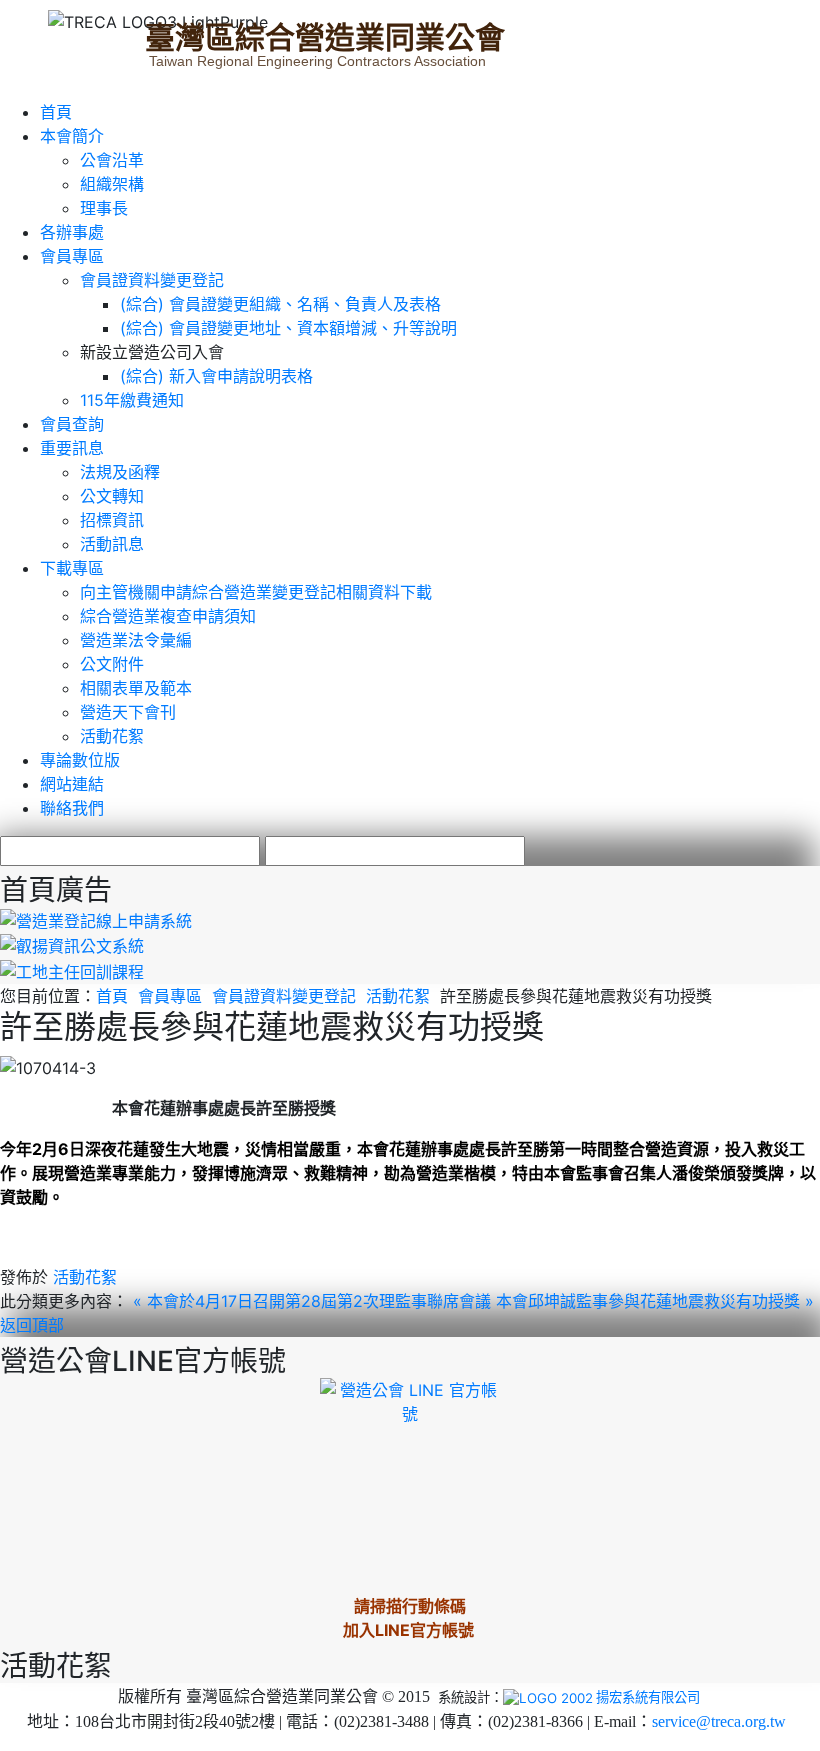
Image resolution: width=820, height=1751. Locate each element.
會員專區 (72, 256)
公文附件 (112, 664)
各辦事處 (72, 232)
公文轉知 (112, 496)
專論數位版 (80, 760)
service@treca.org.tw (719, 1721)
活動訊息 (112, 544)
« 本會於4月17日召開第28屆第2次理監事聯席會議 (314, 1301)
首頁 (56, 112)
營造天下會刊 (128, 712)
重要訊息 (72, 448)
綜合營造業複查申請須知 (168, 616)
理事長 (104, 208)
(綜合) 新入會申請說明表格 (216, 376)
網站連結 (72, 784)
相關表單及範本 (136, 688)
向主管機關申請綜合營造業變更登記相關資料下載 (256, 592)
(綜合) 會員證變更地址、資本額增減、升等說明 (288, 328)
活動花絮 (112, 736)
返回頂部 (32, 1325)
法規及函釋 (120, 472)
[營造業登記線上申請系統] (96, 919)
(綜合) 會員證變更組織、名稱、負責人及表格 (280, 304)
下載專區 (72, 568)
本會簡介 (72, 136)
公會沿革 (112, 160)
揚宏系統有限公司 (648, 1697)
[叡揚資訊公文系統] (72, 945)
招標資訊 (112, 520)
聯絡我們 (72, 808)
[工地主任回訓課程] (72, 970)
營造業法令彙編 (136, 640)
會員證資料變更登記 (152, 280)
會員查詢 (72, 424)
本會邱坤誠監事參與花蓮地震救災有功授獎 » (655, 1301)
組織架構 (112, 184)
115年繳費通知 (132, 400)
